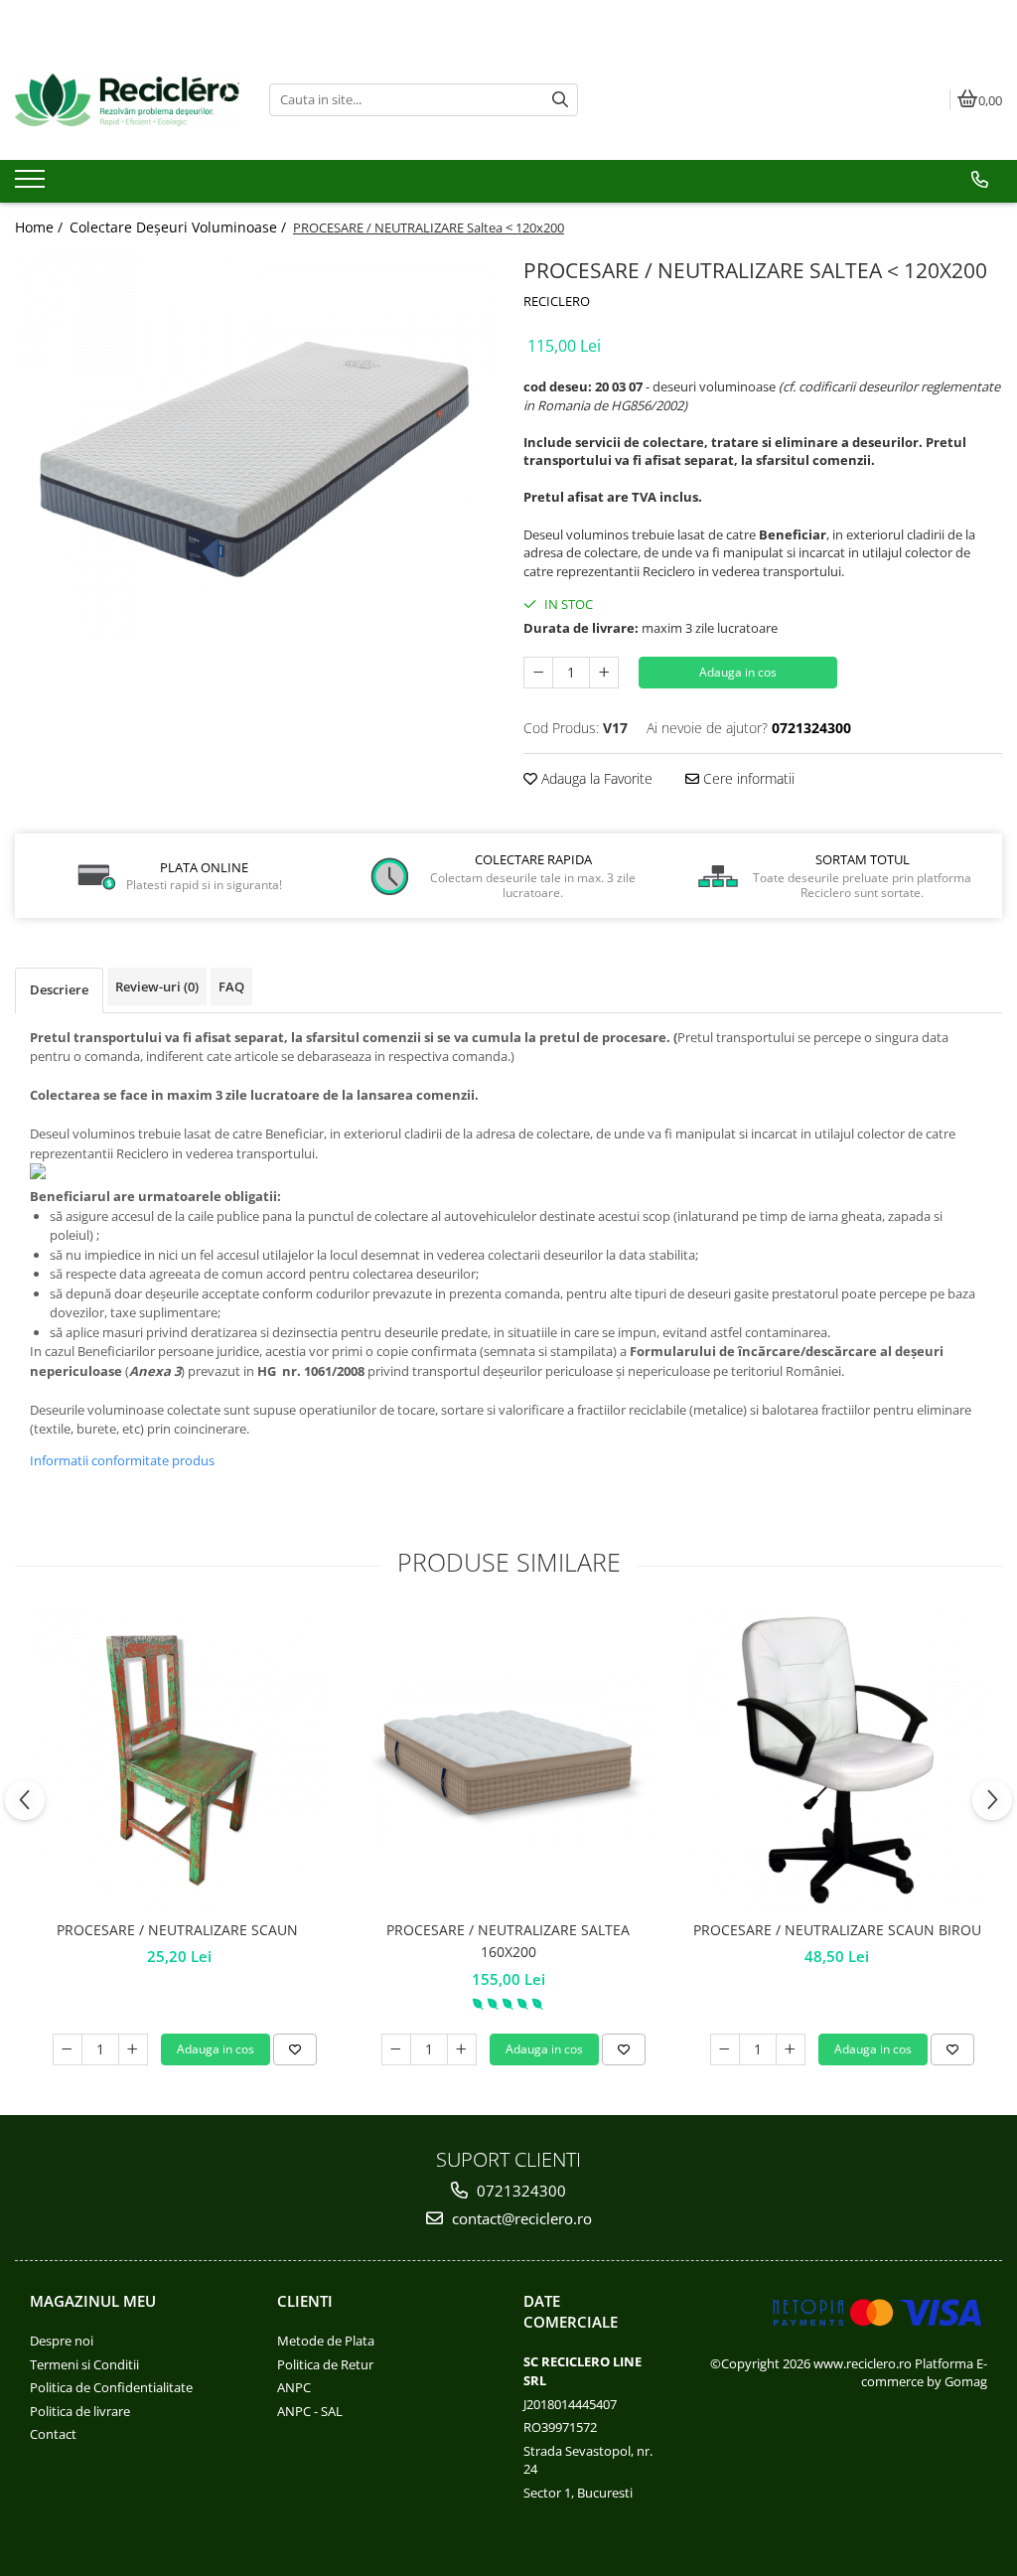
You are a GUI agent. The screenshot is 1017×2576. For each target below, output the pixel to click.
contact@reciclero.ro (520, 2218)
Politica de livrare (80, 2411)
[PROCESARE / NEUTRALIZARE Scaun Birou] (837, 1760)
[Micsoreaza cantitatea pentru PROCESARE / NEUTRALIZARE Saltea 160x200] (396, 2049)
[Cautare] (560, 100)
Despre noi (62, 2341)
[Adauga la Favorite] (295, 2049)
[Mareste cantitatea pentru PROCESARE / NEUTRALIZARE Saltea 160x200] (462, 2049)
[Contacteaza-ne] (980, 180)
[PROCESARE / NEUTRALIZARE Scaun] (180, 1760)
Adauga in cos (738, 672)
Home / (41, 227)
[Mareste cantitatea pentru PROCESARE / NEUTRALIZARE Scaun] (133, 2049)
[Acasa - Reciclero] (127, 100)
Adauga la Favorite (595, 778)
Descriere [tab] (59, 989)
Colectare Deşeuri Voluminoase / (180, 227)
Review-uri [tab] (157, 986)
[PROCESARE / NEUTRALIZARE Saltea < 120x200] (254, 444)
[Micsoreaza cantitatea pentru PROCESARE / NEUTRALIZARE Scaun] (68, 2049)
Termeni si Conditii (84, 2364)
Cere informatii (747, 778)
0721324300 (519, 2191)
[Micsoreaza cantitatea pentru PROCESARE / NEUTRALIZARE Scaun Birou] (725, 2049)
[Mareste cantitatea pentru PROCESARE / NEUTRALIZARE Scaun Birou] (791, 2049)
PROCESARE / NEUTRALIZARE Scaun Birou (837, 1930)
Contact (53, 2434)
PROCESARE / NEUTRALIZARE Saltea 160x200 (508, 1941)
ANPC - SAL (310, 2411)
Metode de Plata (326, 2341)
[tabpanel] (254, 444)
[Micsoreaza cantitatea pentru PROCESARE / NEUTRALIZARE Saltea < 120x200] (538, 673)
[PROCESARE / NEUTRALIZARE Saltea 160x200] (508, 1760)
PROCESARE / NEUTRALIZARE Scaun (179, 1930)
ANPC (294, 2387)
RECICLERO (557, 301)
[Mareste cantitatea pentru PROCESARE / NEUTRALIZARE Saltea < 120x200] (604, 673)
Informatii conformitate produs (122, 1460)
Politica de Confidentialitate (111, 2387)
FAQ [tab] (231, 986)
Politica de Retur (325, 2364)
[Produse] (32, 185)
